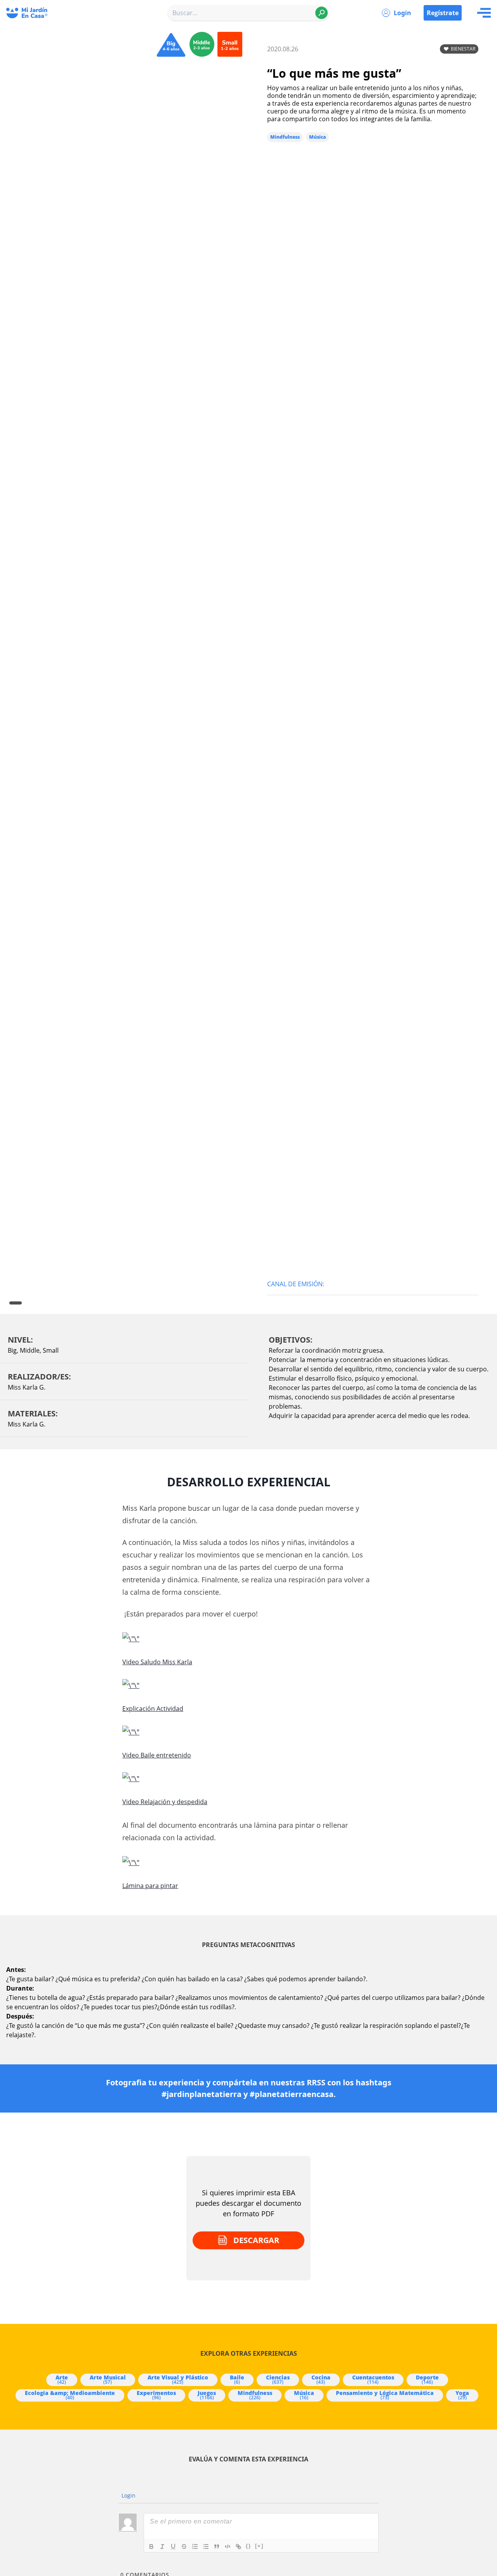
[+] (259, 2546)
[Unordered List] (206, 2546)
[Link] (238, 2546)
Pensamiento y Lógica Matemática (385, 2395)
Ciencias (278, 2379)
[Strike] (184, 2546)
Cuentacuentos (373, 2379)
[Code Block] (228, 2546)
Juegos (207, 2395)
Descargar (256, 2240)
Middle (30, 1350)
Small (51, 1350)
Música (317, 137)
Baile (237, 2379)
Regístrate (443, 13)
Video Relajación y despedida (165, 1802)
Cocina (321, 2379)
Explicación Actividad (153, 1709)
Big (12, 1350)
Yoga (462, 2395)
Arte (62, 2379)
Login (402, 13)
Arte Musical (108, 2379)
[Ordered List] (195, 2546)
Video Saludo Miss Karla (157, 1662)
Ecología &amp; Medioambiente (70, 2395)
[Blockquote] (217, 2546)
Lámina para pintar (150, 1886)
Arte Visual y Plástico (178, 2379)
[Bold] (151, 2546)
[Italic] (162, 2546)
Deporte (427, 2379)
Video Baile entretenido (157, 1755)
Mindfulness (285, 137)
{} (248, 2546)
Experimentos (156, 2395)
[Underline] (173, 2546)
